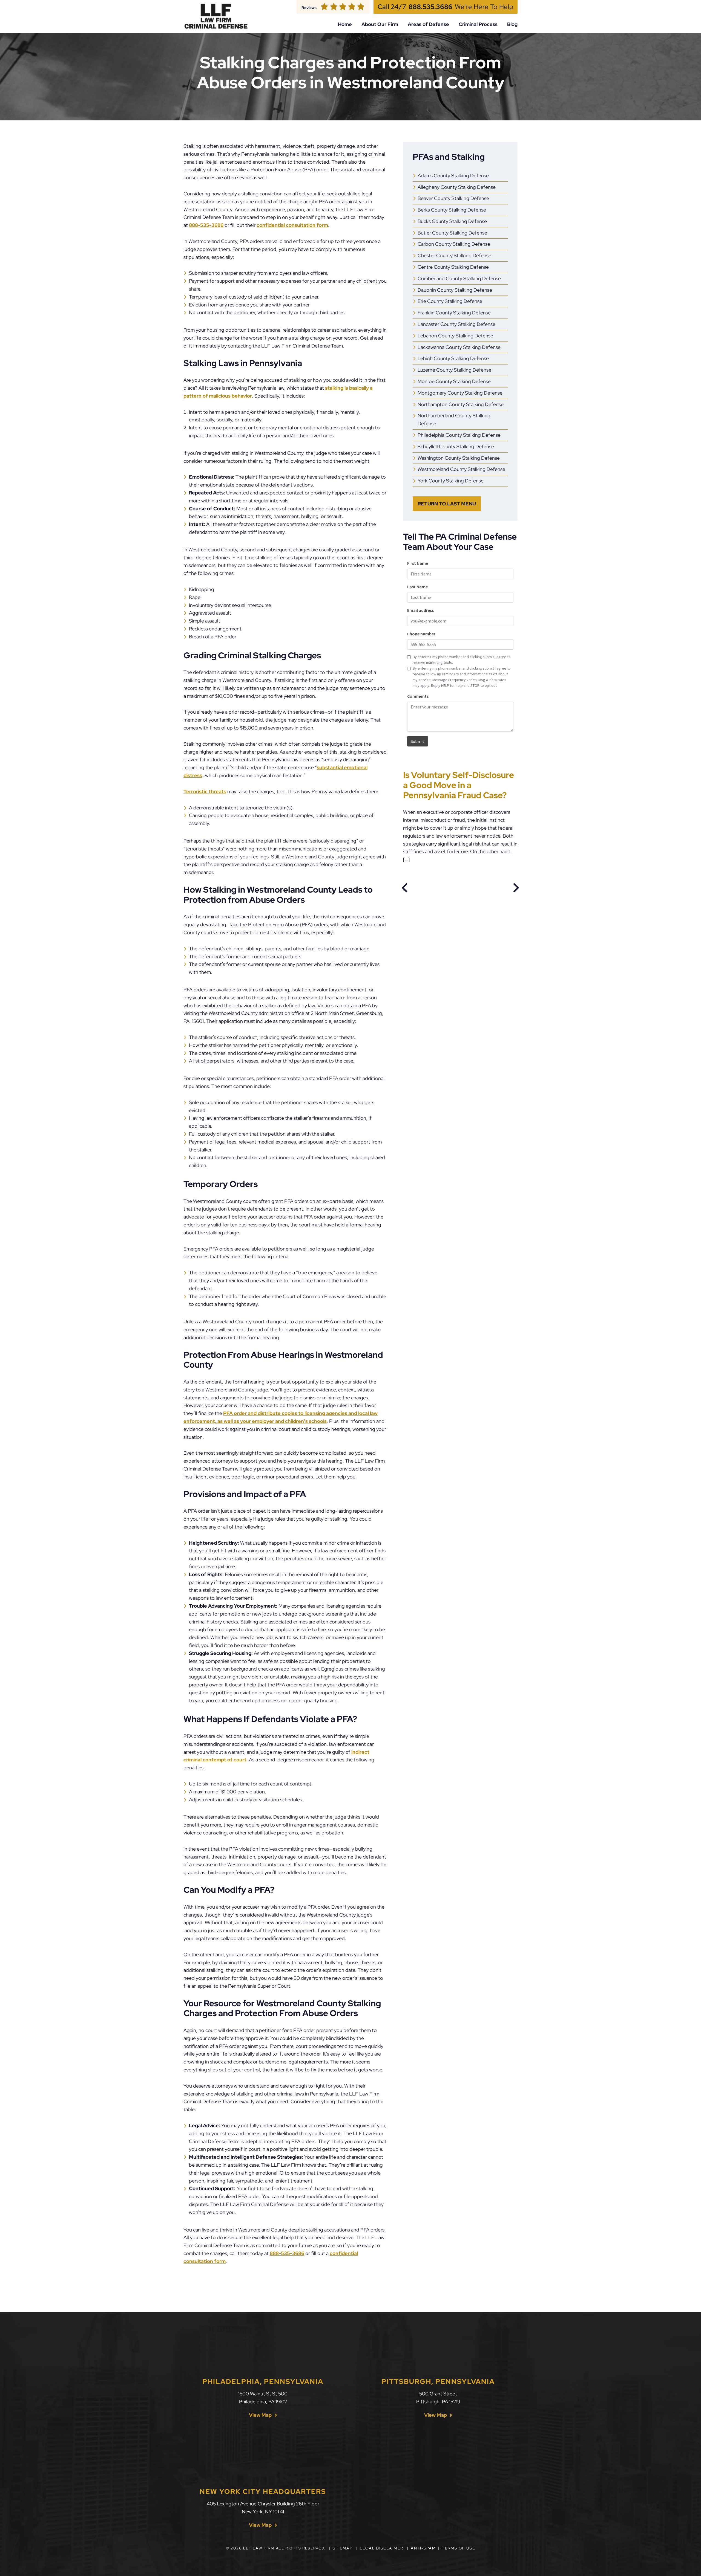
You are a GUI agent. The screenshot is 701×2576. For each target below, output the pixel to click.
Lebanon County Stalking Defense (455, 336)
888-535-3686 (206, 225)
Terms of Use (459, 2548)
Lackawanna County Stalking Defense (459, 347)
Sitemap (343, 2548)
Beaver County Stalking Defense (453, 198)
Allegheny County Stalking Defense (457, 187)
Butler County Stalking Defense (452, 233)
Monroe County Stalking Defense (454, 381)
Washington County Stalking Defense (459, 458)
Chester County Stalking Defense (454, 255)
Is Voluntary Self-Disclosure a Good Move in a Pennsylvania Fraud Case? (459, 785)
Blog (512, 24)
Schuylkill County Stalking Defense (456, 446)
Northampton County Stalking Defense (461, 404)
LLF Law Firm (259, 2548)
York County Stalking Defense (451, 481)
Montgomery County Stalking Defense (460, 393)
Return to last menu (447, 504)
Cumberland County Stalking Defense (459, 278)
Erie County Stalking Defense (450, 301)
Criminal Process (478, 24)
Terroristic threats (205, 791)
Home (345, 24)
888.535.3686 (430, 7)
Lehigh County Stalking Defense (453, 358)
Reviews (309, 8)
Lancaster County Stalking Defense (456, 324)
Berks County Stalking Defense (452, 210)
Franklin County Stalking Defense (454, 313)
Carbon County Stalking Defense (454, 244)
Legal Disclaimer (382, 2548)
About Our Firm (380, 24)
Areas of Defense (428, 24)
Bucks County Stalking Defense (452, 221)
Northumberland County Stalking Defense (454, 419)
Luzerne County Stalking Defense (454, 370)
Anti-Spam (423, 2548)
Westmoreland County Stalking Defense (461, 469)
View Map (260, 2415)
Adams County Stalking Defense (453, 176)
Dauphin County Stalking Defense (455, 290)
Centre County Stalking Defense (453, 267)
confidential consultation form (292, 225)
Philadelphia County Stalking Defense (459, 435)
